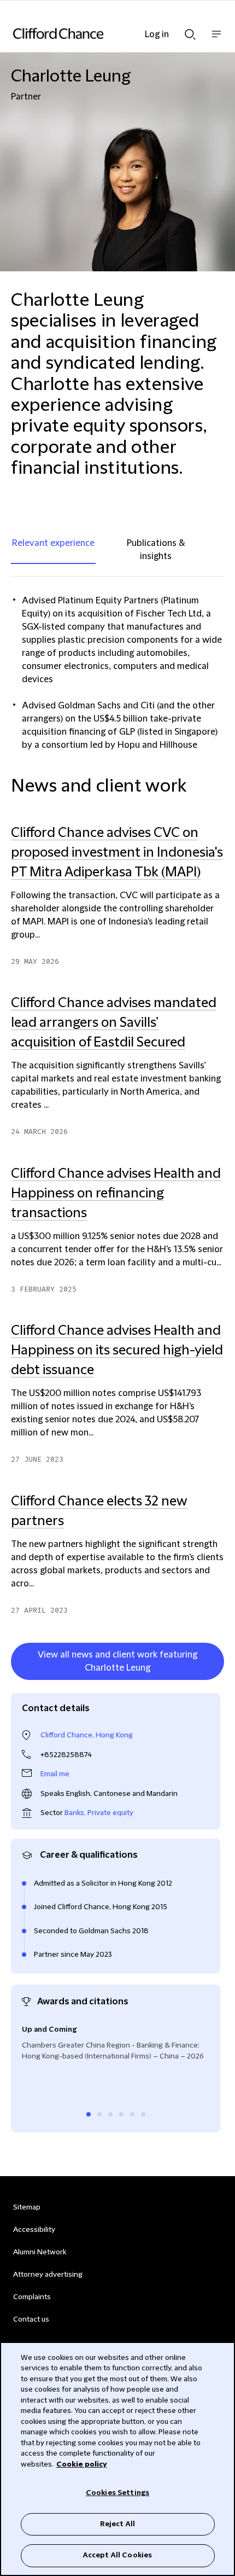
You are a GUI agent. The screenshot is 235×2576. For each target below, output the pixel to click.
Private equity (110, 1813)
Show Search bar (190, 31)
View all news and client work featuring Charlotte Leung (117, 1661)
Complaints (32, 2297)
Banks (74, 1813)
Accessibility (34, 2230)
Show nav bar (216, 40)
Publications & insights (156, 550)
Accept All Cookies (117, 2555)
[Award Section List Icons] (89, 2114)
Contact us (31, 2319)
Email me (55, 1774)
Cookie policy (82, 2464)
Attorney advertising (48, 2275)
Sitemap (27, 2207)
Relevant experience (53, 543)
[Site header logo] (101, 33)
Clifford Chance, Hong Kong (87, 1735)
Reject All (117, 2524)
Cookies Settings (117, 2493)
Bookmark (213, 1682)
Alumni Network (40, 2252)
